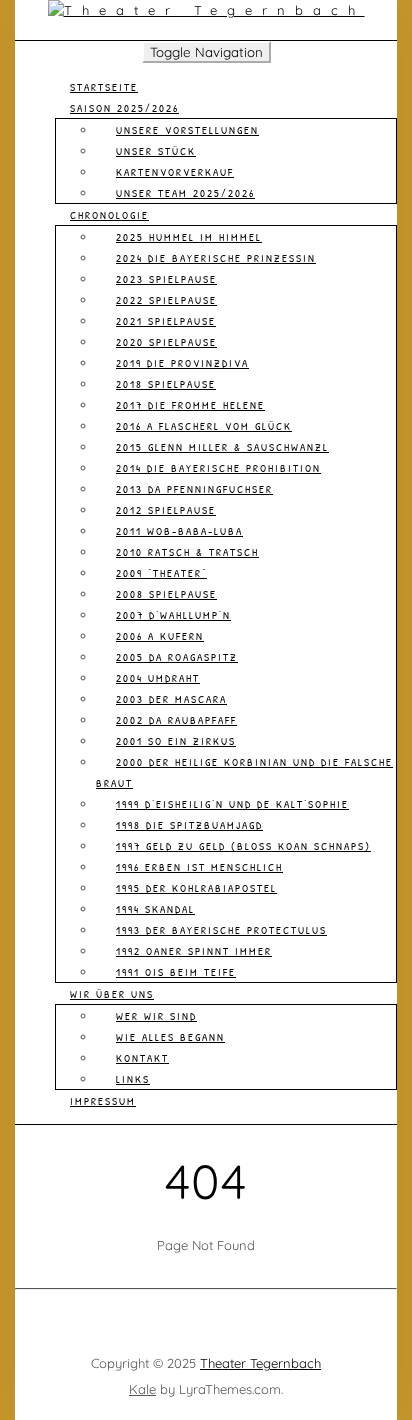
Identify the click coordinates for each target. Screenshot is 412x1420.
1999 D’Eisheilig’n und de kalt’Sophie (232, 804)
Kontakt (142, 1058)
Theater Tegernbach (260, 1363)
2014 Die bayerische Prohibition (218, 468)
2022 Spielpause (166, 300)
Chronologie (109, 215)
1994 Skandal (155, 909)
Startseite (104, 87)
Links (133, 1079)
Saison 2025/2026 (124, 108)
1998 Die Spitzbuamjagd (189, 825)
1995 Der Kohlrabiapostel (196, 888)
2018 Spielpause (166, 384)
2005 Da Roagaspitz (177, 657)
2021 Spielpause (166, 321)
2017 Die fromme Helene (190, 405)
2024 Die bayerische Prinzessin (216, 258)
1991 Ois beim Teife (176, 972)
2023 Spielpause (166, 279)
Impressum (103, 1101)
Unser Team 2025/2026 (185, 193)
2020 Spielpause (166, 342)
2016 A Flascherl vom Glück (204, 426)
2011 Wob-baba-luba (179, 531)
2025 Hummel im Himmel (189, 237)
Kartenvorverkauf (175, 172)
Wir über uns (112, 994)
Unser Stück (156, 151)
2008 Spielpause (166, 594)
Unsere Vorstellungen (187, 130)
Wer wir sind (156, 1016)
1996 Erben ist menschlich (199, 867)
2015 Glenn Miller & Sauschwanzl (222, 447)
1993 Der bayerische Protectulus (221, 930)
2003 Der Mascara (171, 699)
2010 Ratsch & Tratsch (187, 552)
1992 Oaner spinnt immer (194, 951)
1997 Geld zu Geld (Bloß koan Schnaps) (243, 846)
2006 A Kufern (160, 636)
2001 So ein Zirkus (176, 741)
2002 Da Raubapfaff (176, 720)
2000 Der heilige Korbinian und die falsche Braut (244, 772)
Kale (142, 1389)
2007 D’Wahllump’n (173, 615)
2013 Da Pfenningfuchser (194, 489)
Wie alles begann (170, 1037)
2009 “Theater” (161, 573)
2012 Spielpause (166, 510)
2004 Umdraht (158, 678)
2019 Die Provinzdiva (182, 363)
